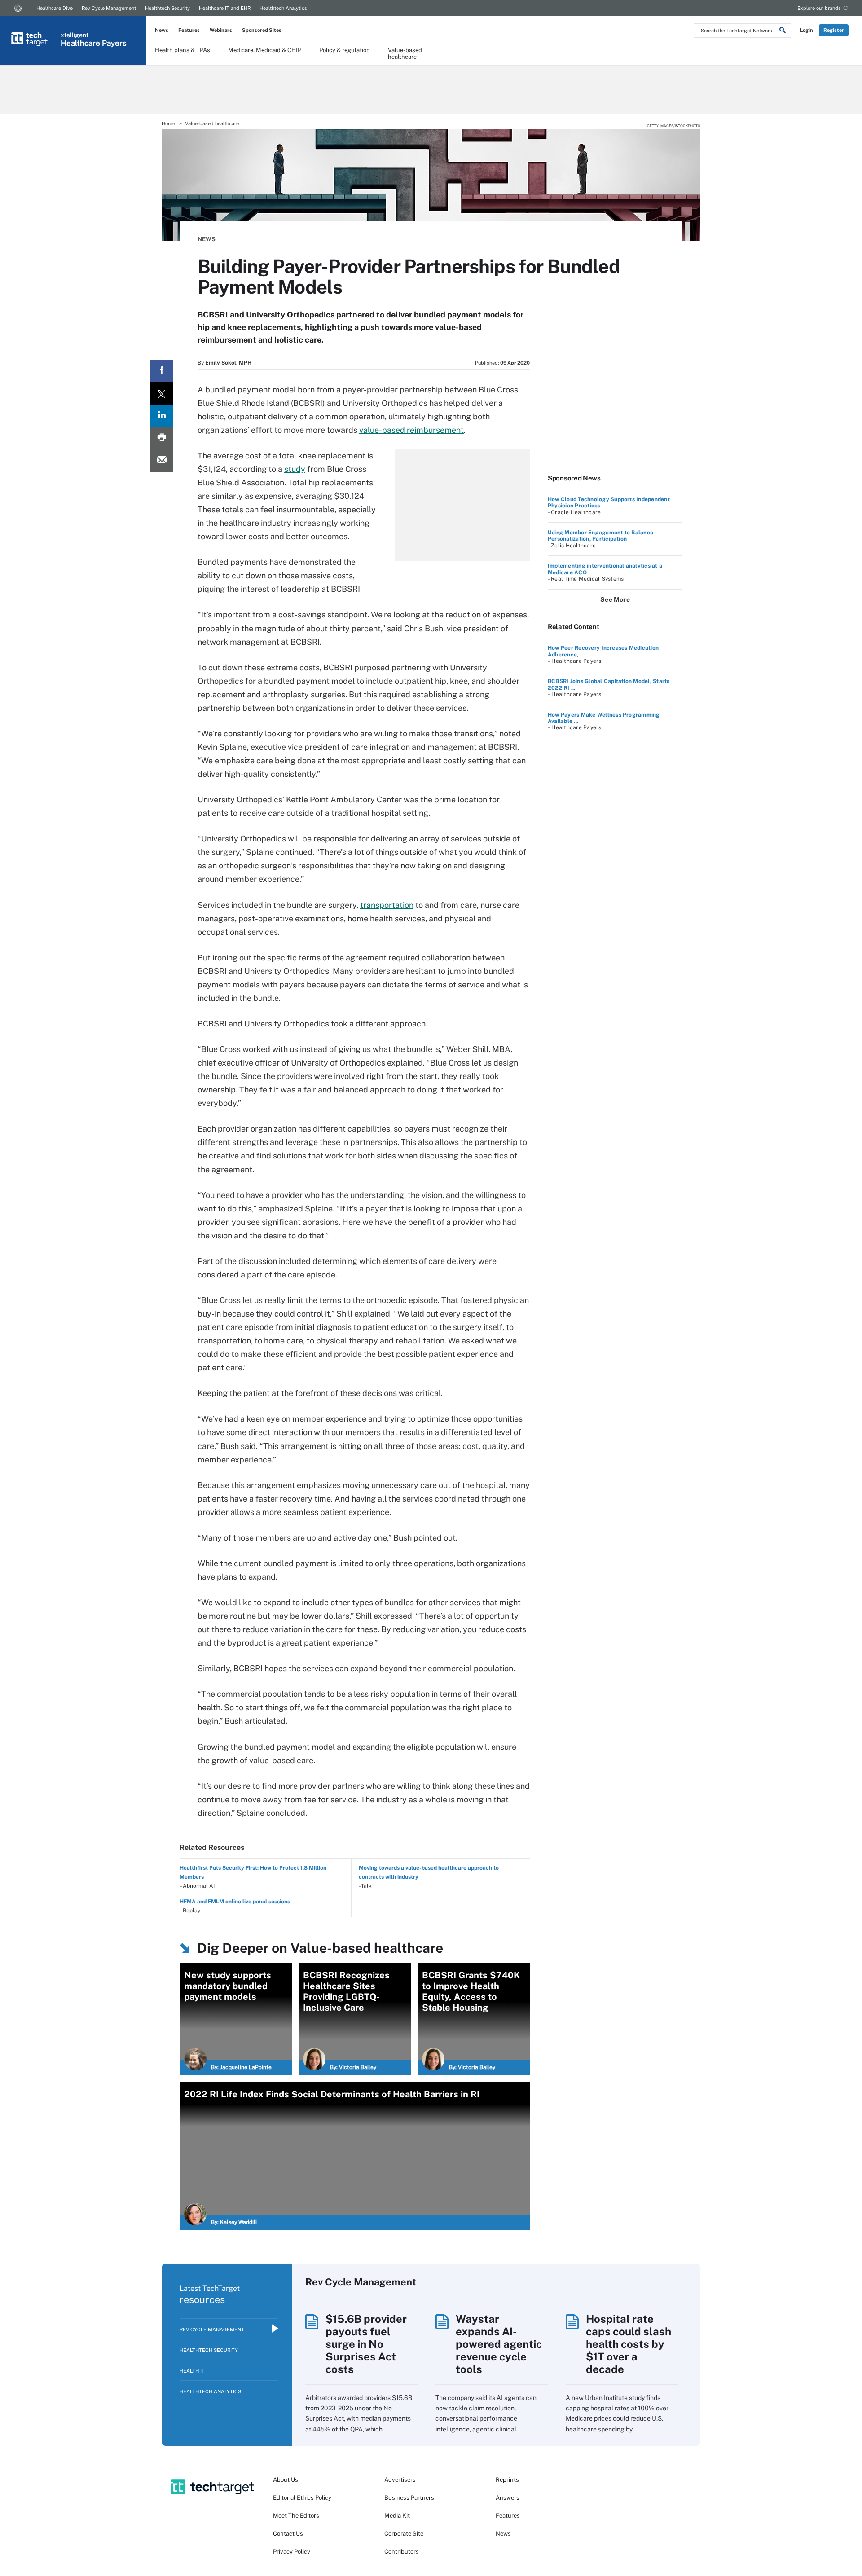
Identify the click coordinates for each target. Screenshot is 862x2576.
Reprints (507, 2480)
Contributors (402, 2552)
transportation (387, 905)
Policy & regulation (345, 50)
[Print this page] (162, 438)
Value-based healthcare (405, 53)
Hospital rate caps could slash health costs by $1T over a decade (629, 2344)
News (162, 30)
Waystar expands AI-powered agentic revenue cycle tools (499, 2344)
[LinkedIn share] (162, 416)
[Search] (783, 31)
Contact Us (288, 2534)
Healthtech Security (167, 8)
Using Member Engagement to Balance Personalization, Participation (600, 536)
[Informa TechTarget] (18, 8)
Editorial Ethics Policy (302, 2498)
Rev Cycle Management (109, 8)
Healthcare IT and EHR (225, 8)
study (295, 469)
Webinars (221, 30)
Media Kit (397, 2516)
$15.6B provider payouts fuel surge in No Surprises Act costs (366, 2344)
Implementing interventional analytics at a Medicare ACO (605, 569)
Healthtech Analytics (283, 8)
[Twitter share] (162, 393)
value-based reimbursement (411, 430)
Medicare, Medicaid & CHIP (265, 50)
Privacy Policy (292, 2552)
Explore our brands (819, 8)
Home (168, 123)
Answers (508, 2498)
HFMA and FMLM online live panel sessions (235, 1902)
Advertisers (400, 2480)
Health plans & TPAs (183, 50)
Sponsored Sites (262, 30)
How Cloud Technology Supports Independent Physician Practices (609, 502)
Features (189, 30)
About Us (286, 2480)
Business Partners (409, 2498)
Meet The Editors (296, 2516)
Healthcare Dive (55, 8)
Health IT (192, 2371)
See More (615, 599)
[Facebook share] (162, 371)
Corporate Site (404, 2534)
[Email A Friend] (162, 461)
